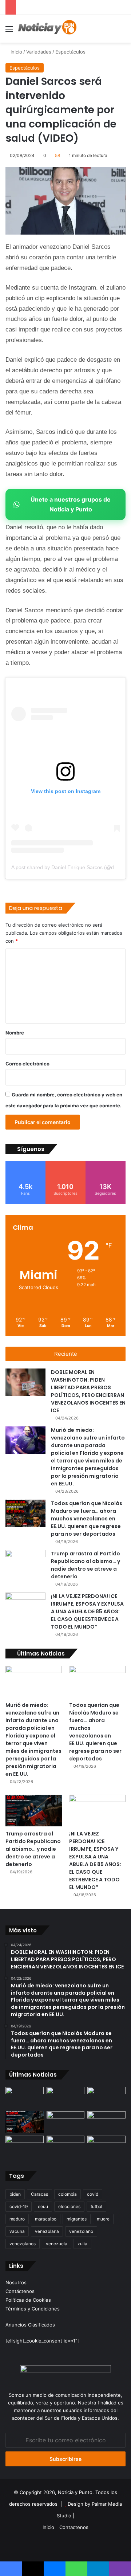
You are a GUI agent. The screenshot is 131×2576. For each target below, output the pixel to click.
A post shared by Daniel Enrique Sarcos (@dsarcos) (71, 867)
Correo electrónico (27, 1064)
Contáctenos (20, 2291)
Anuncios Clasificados (30, 2325)
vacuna (17, 2231)
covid (93, 2194)
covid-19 (19, 2206)
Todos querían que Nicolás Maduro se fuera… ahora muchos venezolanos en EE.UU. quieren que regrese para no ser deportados (87, 1519)
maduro (17, 2219)
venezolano (81, 2231)
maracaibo (46, 2219)
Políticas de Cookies (28, 2300)
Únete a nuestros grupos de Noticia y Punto (71, 504)
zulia (82, 2244)
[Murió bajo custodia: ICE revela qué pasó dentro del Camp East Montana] (106, 2122)
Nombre (15, 1033)
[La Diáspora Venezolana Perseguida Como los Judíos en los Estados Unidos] (25, 2146)
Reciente (66, 1354)
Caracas (39, 2194)
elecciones (69, 2206)
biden (15, 2194)
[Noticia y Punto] (47, 29)
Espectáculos (70, 52)
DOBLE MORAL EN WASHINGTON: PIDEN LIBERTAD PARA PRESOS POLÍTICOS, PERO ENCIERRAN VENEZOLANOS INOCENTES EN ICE (88, 1391)
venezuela (57, 2244)
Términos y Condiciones (33, 2309)
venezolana (47, 2231)
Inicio (16, 52)
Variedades (39, 52)
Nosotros (16, 2282)
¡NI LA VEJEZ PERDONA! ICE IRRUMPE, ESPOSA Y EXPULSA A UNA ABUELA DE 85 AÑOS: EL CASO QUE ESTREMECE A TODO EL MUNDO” (87, 1611)
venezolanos (23, 2244)
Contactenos (74, 2527)
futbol (96, 2206)
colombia (68, 2194)
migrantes (77, 2219)
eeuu (43, 2206)
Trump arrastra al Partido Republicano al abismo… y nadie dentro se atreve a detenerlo (86, 1565)
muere (103, 2219)
